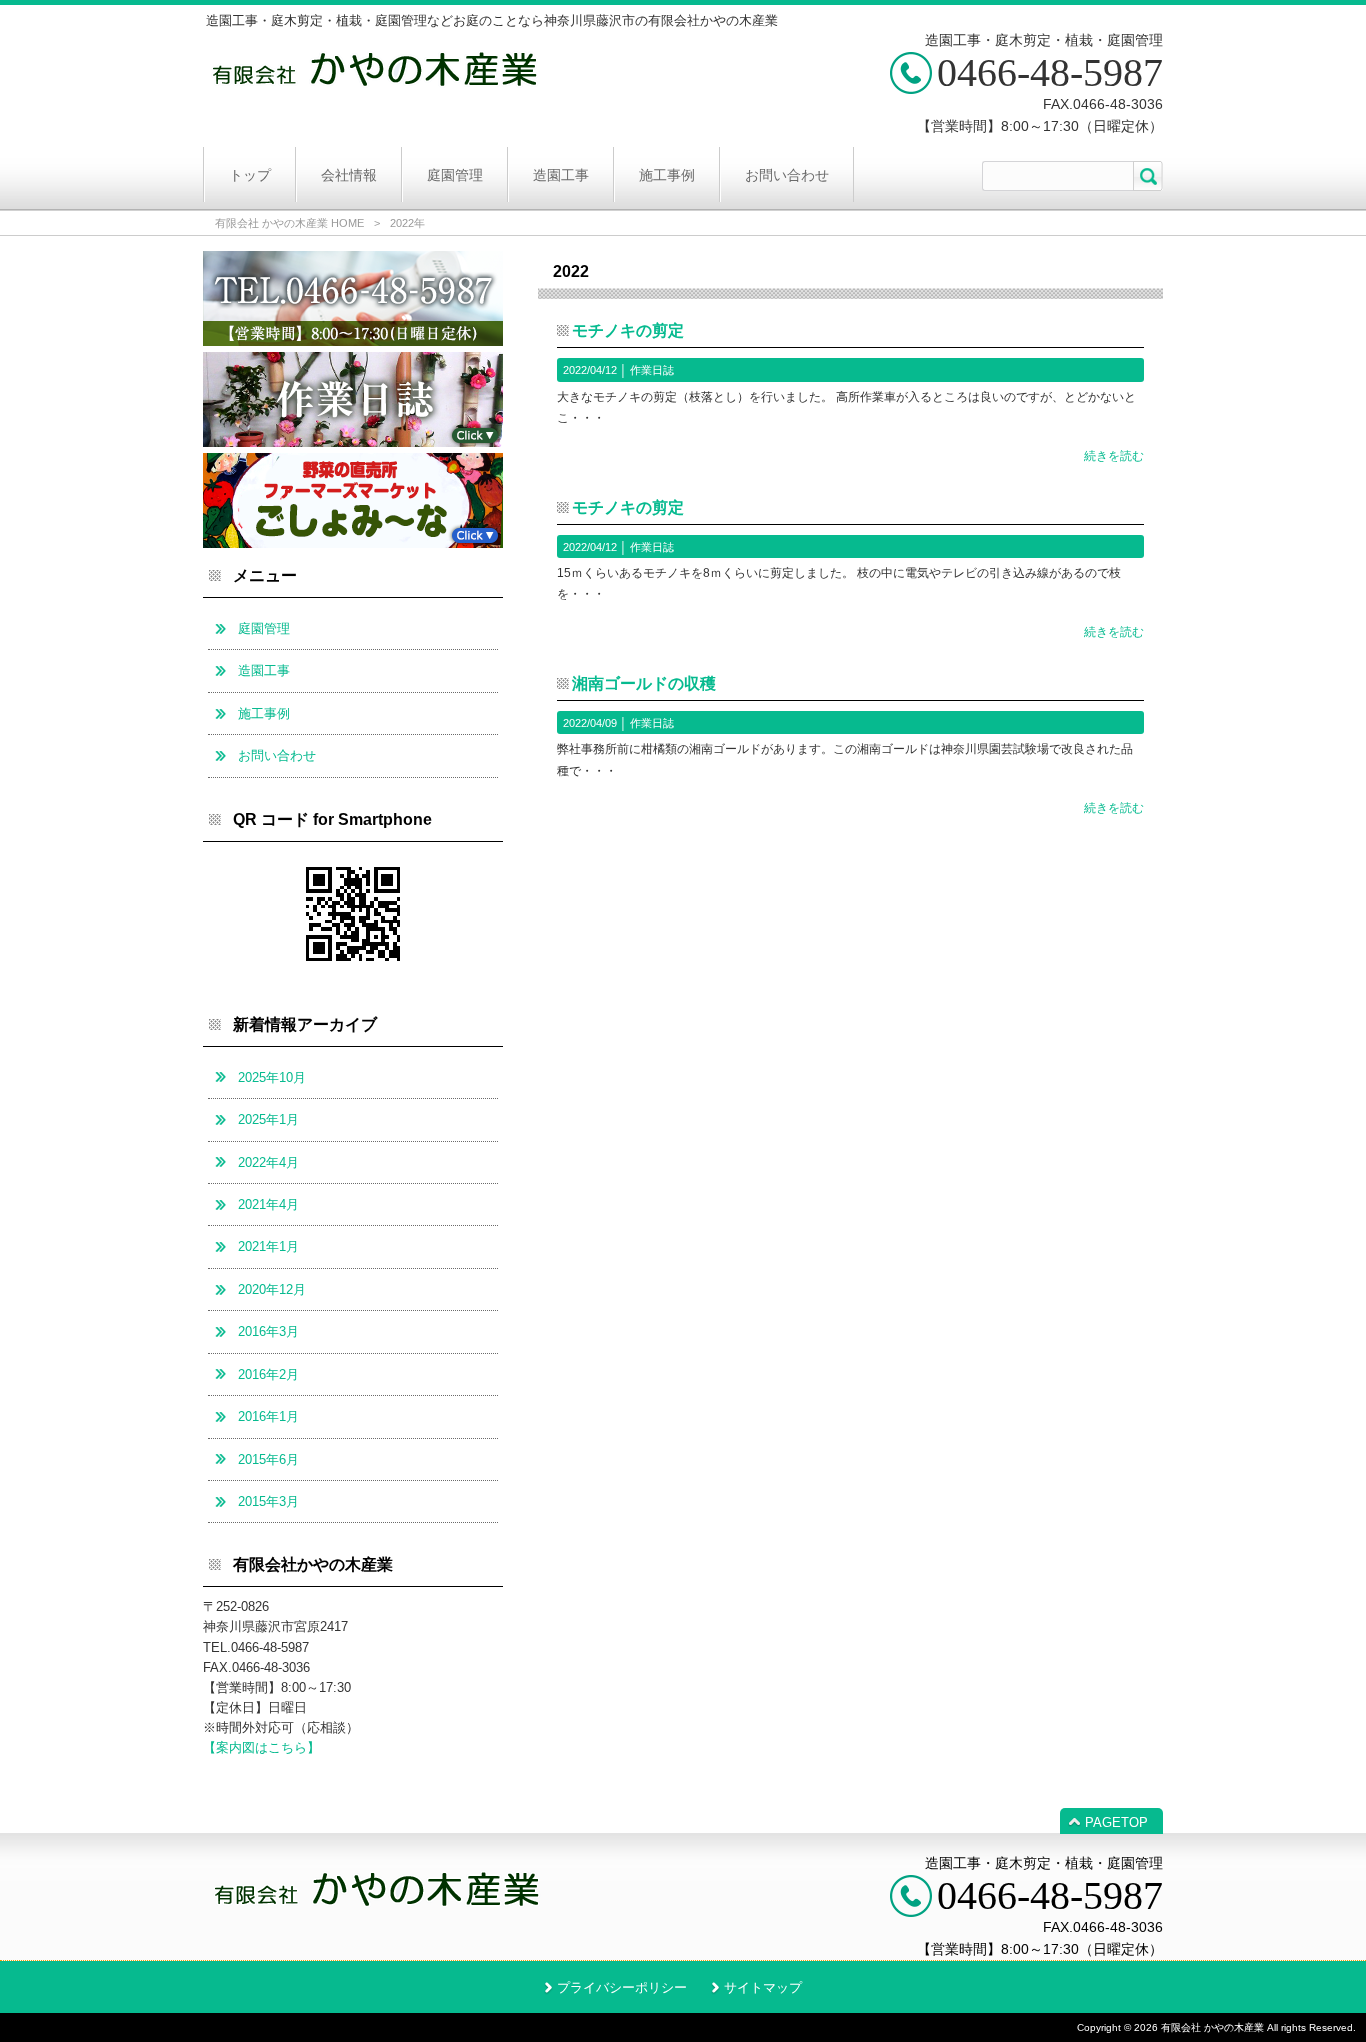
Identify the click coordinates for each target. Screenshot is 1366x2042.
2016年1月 (268, 1416)
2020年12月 (272, 1289)
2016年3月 (268, 1331)
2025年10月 (272, 1077)
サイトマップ (763, 1987)
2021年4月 (268, 1204)
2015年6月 (268, 1459)
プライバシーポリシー (622, 1987)
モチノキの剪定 (628, 330)
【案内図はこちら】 (261, 1747)
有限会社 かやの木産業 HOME (289, 223)
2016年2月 (268, 1374)
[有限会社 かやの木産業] (375, 92)
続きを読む (1114, 456)
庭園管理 (264, 628)
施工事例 (264, 713)
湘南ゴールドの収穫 (644, 683)
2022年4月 (268, 1162)
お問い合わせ (277, 755)
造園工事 (264, 670)
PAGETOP (1116, 1822)
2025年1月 (268, 1119)
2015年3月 (268, 1501)
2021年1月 (268, 1246)
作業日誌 (652, 370)
